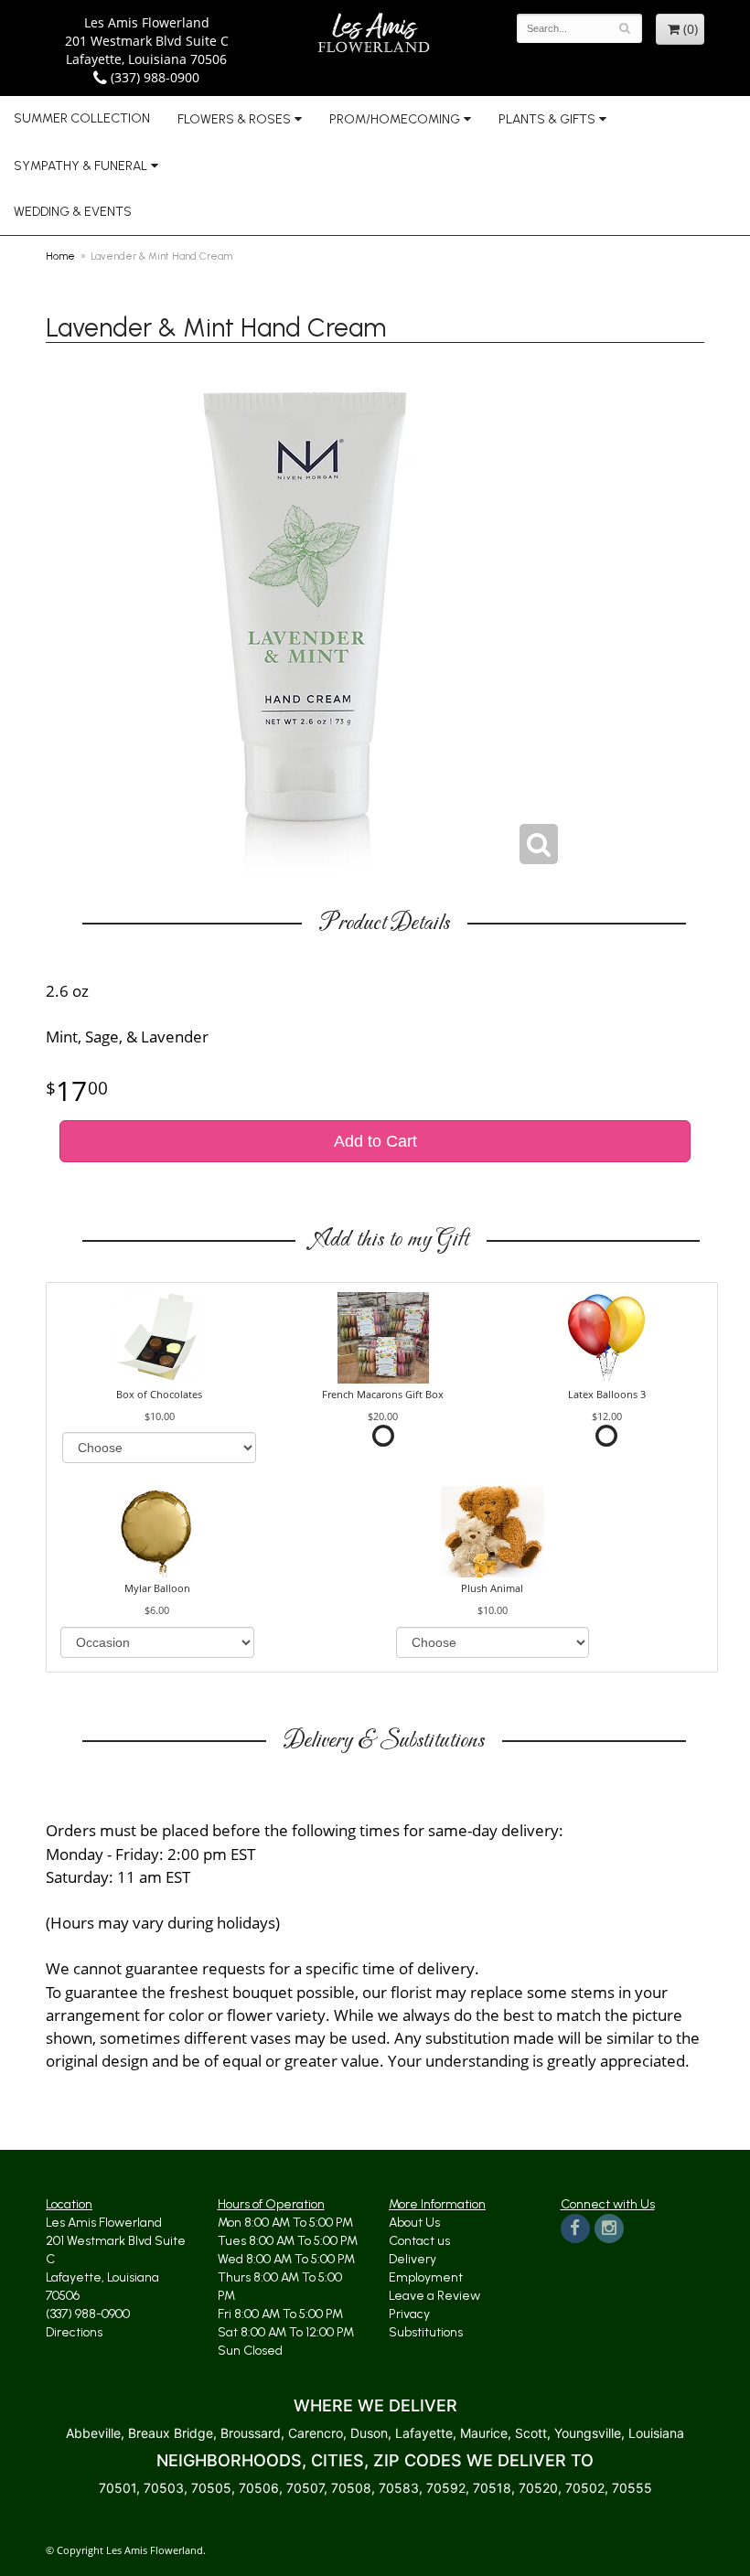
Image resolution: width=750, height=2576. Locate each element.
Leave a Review (434, 2296)
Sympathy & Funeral (80, 166)
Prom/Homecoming (395, 119)
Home (60, 256)
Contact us (419, 2241)
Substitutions (426, 2332)
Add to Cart (375, 1141)
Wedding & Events (73, 212)
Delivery (412, 2259)
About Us (414, 2223)
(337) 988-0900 (153, 77)
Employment (426, 2277)
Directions (74, 2332)
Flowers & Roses (234, 119)
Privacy (409, 2314)
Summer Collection (82, 118)
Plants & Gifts (547, 119)
